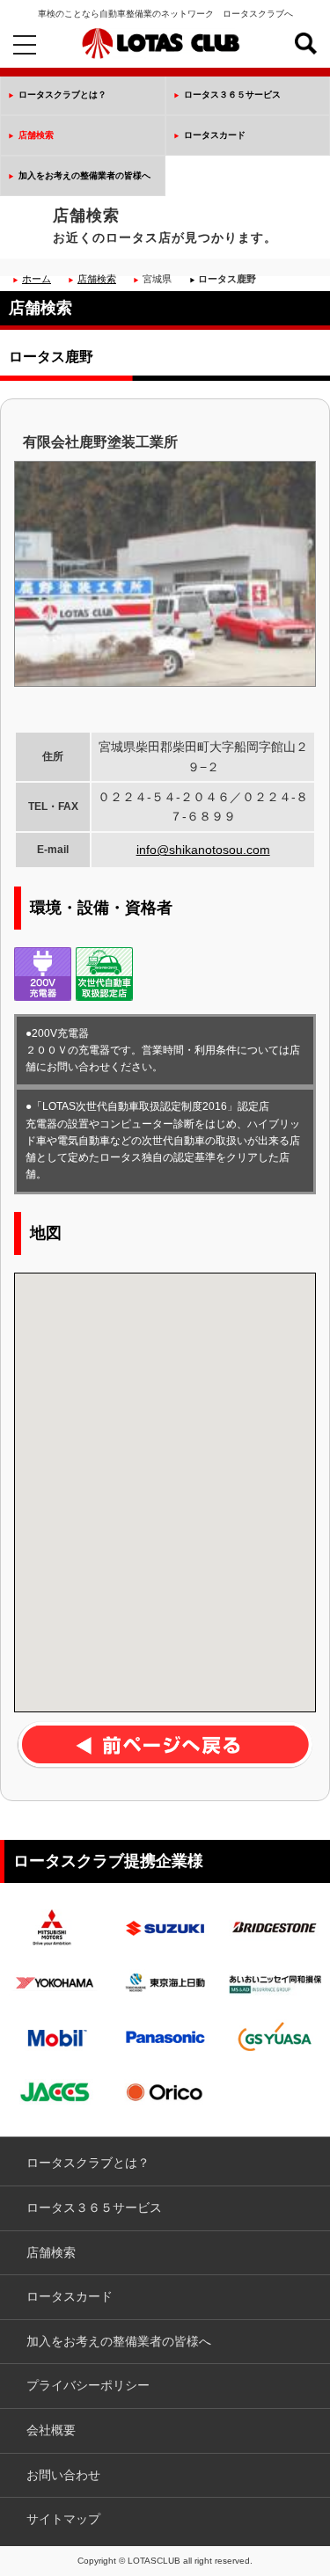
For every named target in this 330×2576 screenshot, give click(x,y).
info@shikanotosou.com (203, 850)
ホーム (37, 279)
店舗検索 (36, 135)
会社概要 (51, 2430)
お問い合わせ (63, 2475)
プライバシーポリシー (88, 2385)
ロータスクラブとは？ (62, 95)
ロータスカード (215, 135)
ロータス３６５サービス (232, 95)
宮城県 (157, 279)
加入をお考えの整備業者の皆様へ (84, 175)
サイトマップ (63, 2519)
